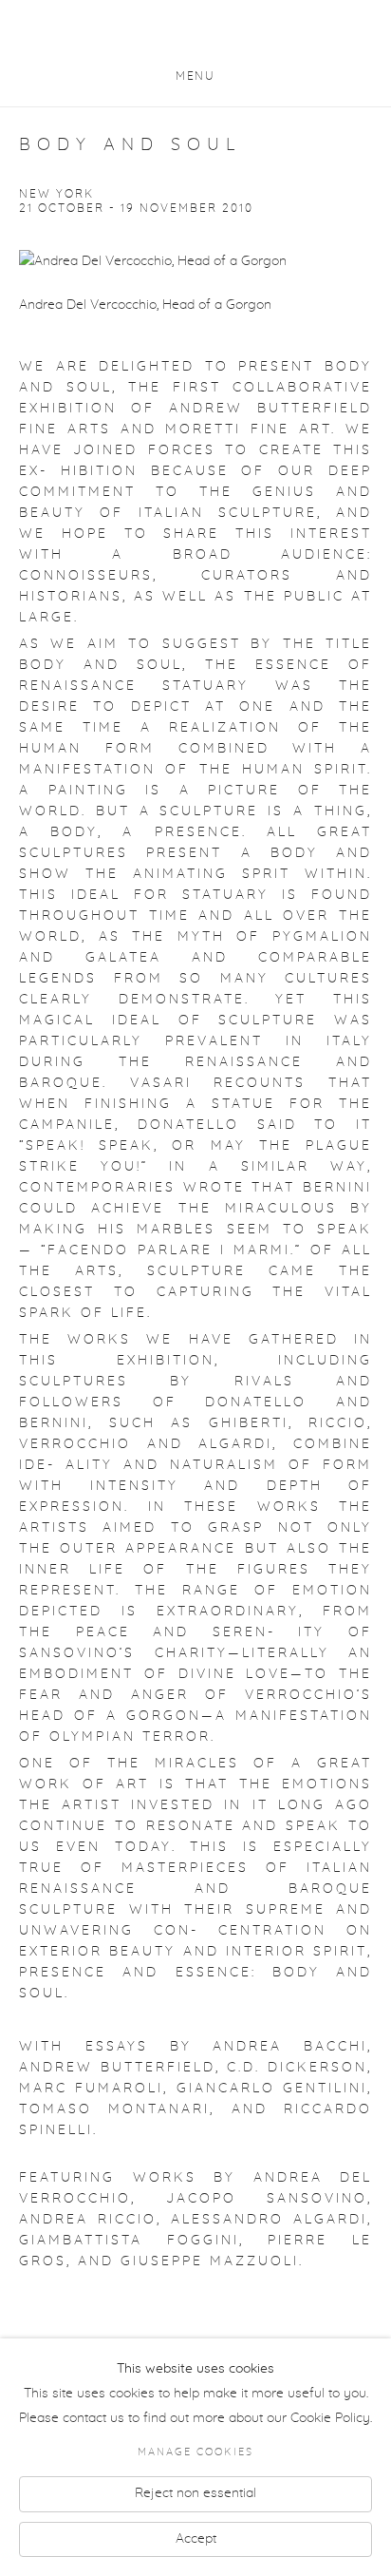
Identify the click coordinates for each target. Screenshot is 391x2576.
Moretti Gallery (195, 36)
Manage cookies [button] (195, 2452)
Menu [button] (195, 76)
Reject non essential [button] (195, 2492)
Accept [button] (196, 2538)
